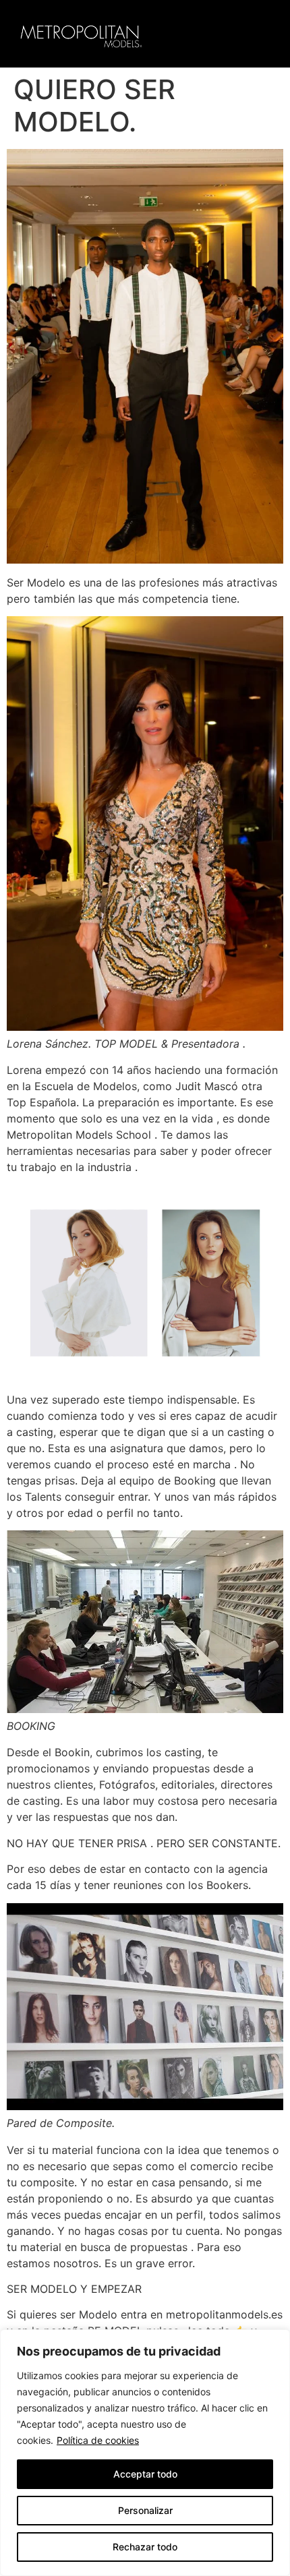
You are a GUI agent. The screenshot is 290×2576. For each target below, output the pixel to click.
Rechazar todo (145, 2547)
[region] (145, 2453)
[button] (261, 34)
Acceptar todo (145, 2474)
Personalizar (145, 2510)
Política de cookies (98, 2440)
